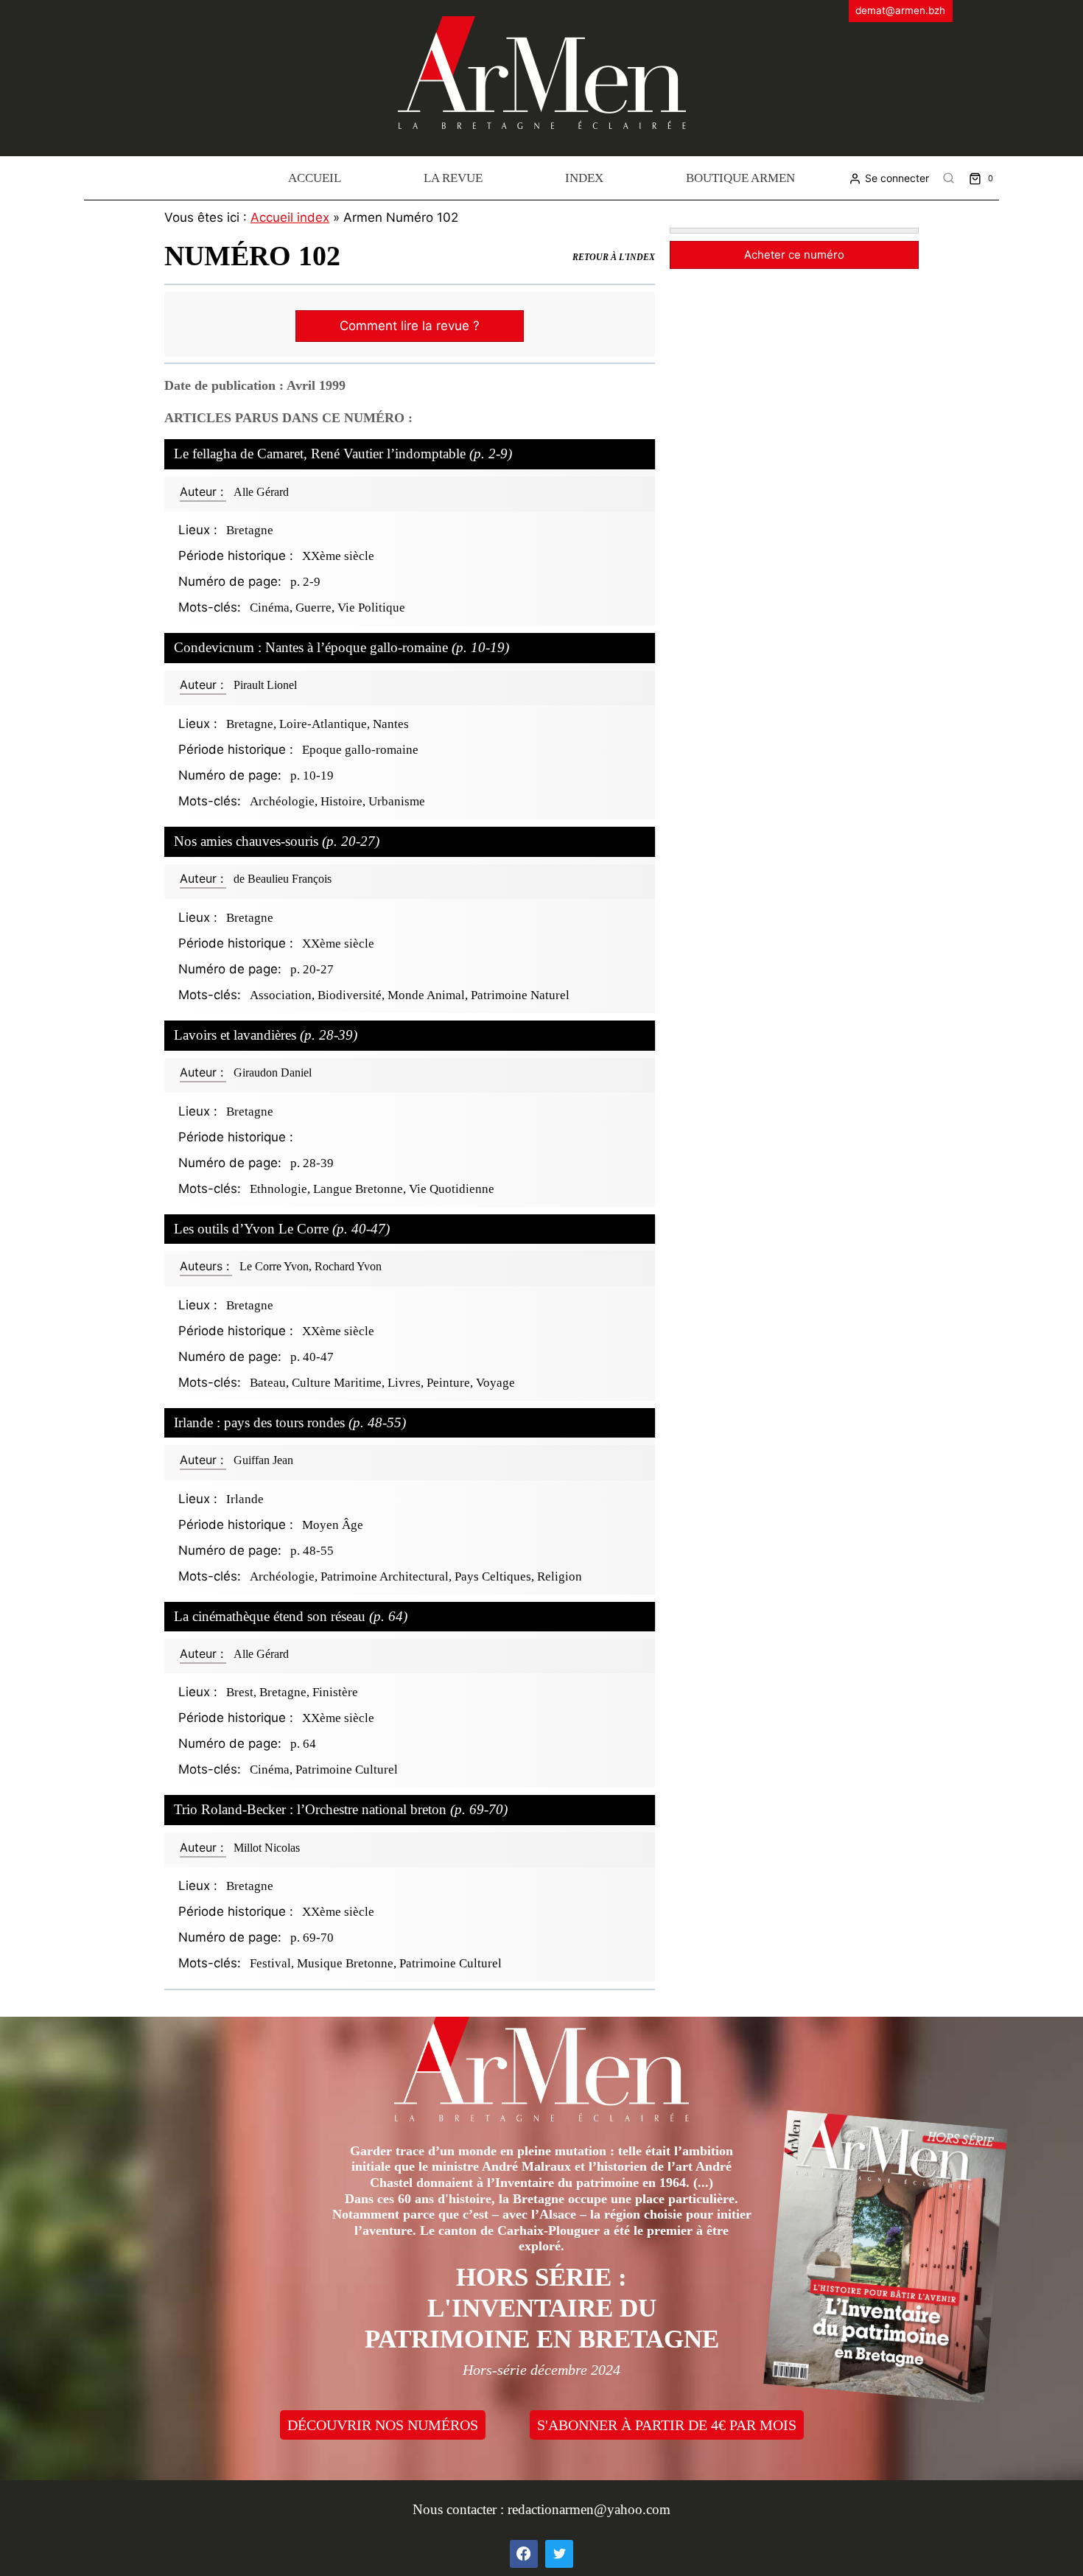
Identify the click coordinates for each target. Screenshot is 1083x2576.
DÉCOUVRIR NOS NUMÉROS (383, 2425)
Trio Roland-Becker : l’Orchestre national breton (341, 1809)
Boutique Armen (740, 178)
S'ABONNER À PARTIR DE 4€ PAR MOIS (667, 2425)
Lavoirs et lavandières (266, 1035)
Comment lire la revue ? (410, 326)
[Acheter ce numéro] (794, 231)
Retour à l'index (614, 257)
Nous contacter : (460, 2509)
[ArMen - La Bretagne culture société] (542, 73)
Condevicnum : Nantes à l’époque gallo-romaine (341, 647)
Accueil (315, 178)
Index (584, 178)
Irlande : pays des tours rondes (290, 1422)
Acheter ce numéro (794, 255)
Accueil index (290, 217)
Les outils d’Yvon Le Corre (282, 1229)
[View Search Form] (949, 178)
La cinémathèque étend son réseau (291, 1616)
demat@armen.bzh (900, 10)
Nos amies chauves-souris (277, 841)
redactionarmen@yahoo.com (589, 2509)
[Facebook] (524, 2554)
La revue (453, 178)
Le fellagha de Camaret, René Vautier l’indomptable (343, 454)
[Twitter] (559, 2554)
